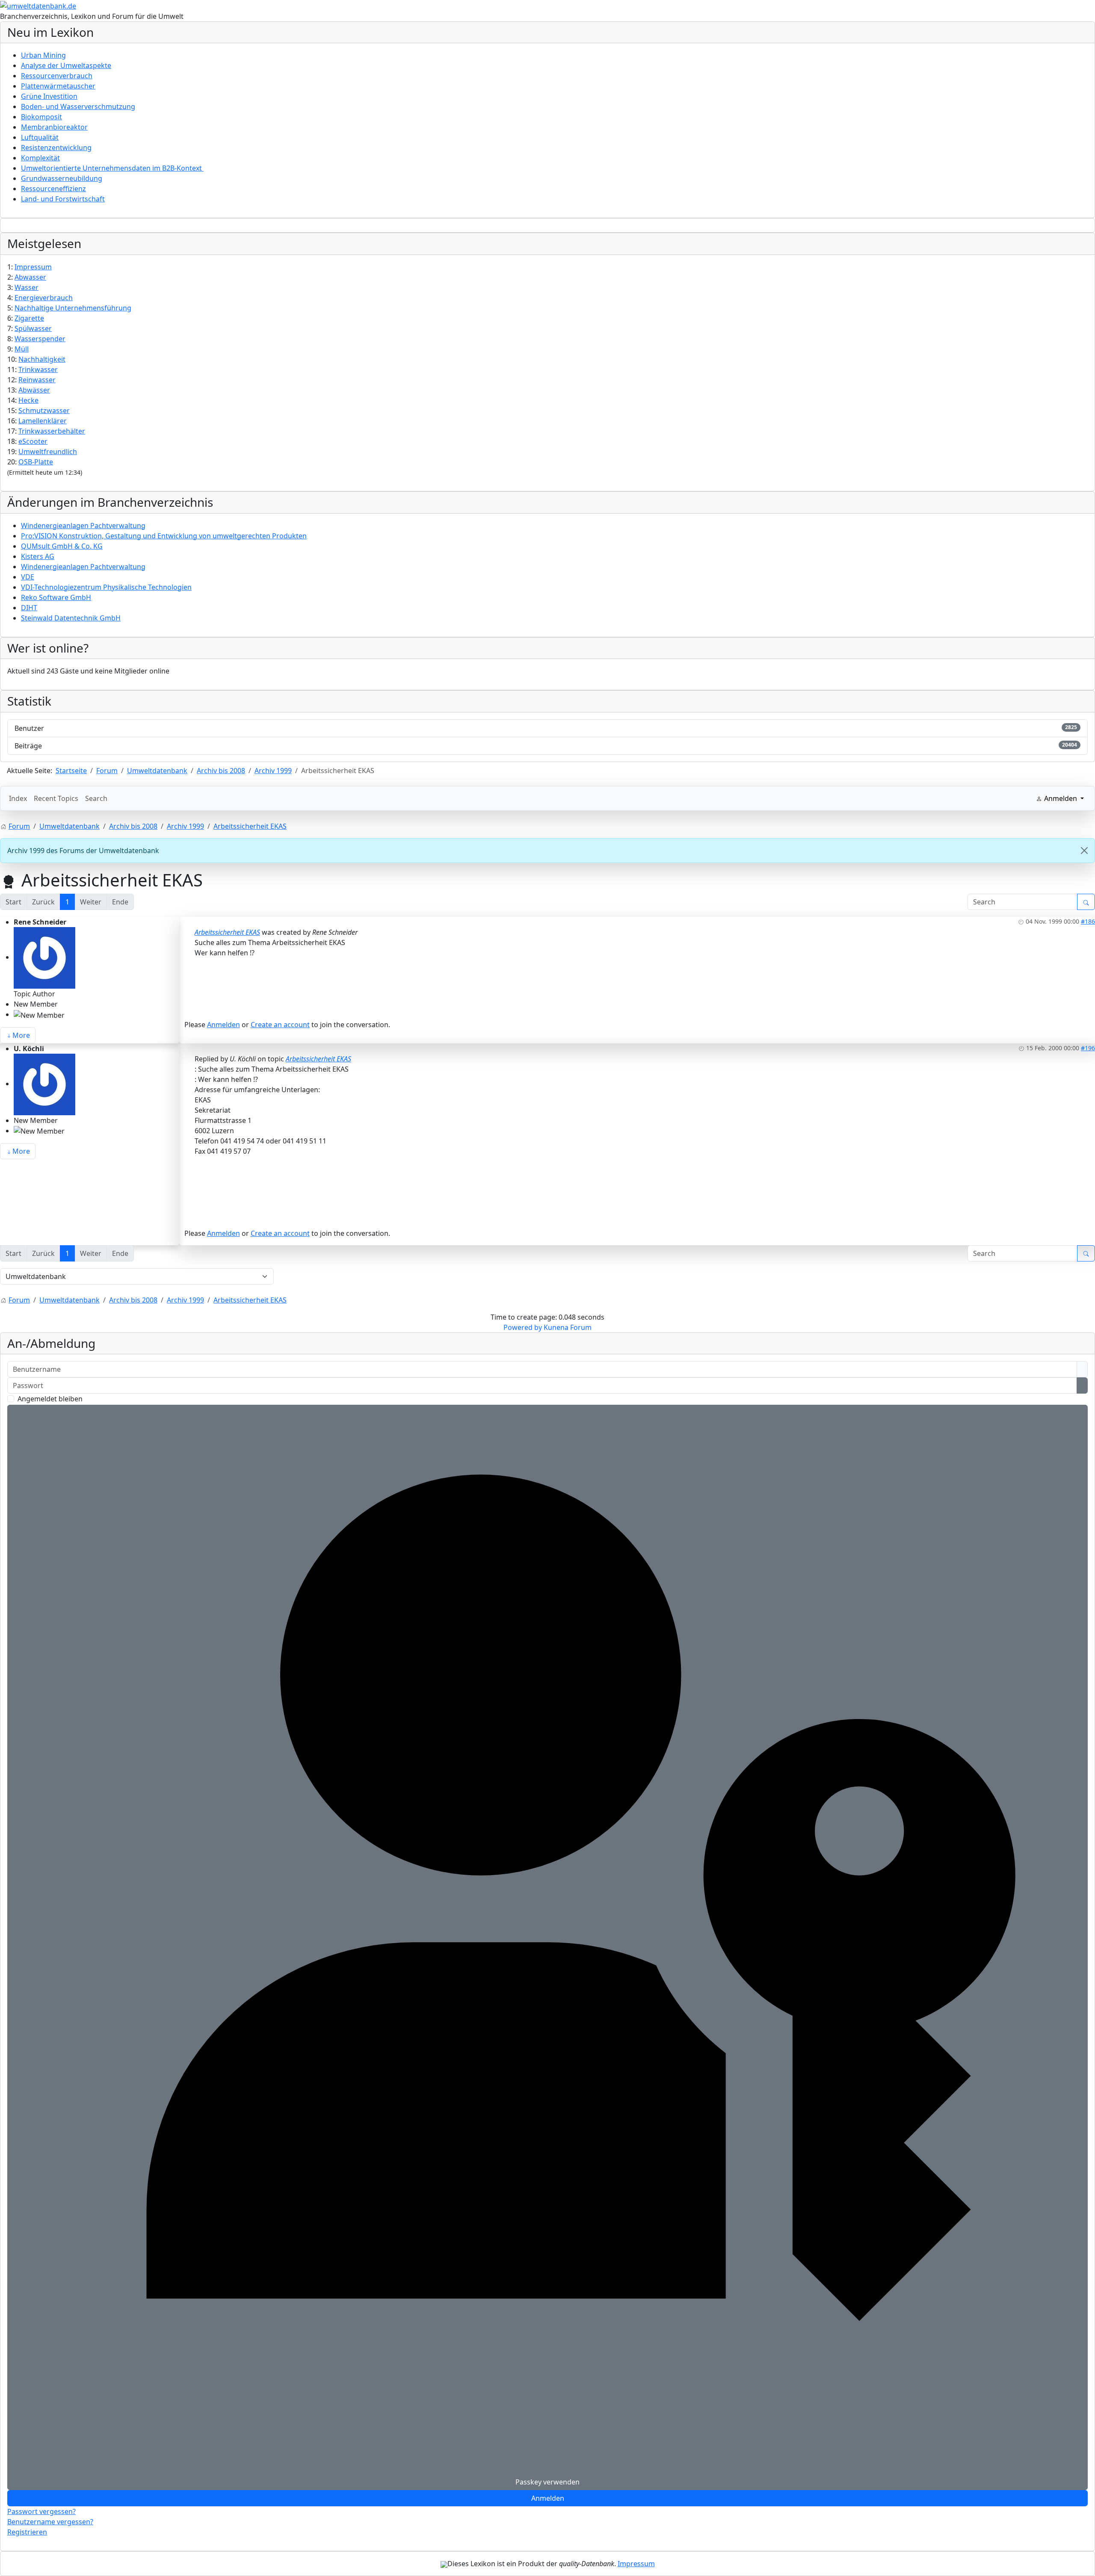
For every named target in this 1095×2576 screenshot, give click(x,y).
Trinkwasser (38, 369)
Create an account (280, 1025)
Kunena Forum (568, 1327)
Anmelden (223, 1025)
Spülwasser (33, 328)
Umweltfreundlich (48, 452)
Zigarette (29, 318)
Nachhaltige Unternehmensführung (73, 308)
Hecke (28, 400)
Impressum (33, 267)
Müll (22, 349)
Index (18, 798)
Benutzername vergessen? (50, 2522)
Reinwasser (37, 380)
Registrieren (27, 2532)
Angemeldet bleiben (50, 1399)
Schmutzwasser (44, 411)
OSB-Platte (36, 462)
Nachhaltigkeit (42, 359)
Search (96, 798)
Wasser (27, 287)
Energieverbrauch (44, 298)
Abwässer (34, 390)
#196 (1088, 1048)
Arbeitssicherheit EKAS (227, 932)
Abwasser (30, 277)
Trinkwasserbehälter (52, 431)
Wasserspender (40, 339)
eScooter (33, 441)
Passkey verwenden (547, 2482)
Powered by (523, 1327)
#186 (1088, 921)
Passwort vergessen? (41, 2511)
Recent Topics (56, 798)
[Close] (1084, 851)
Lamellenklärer (43, 421)
